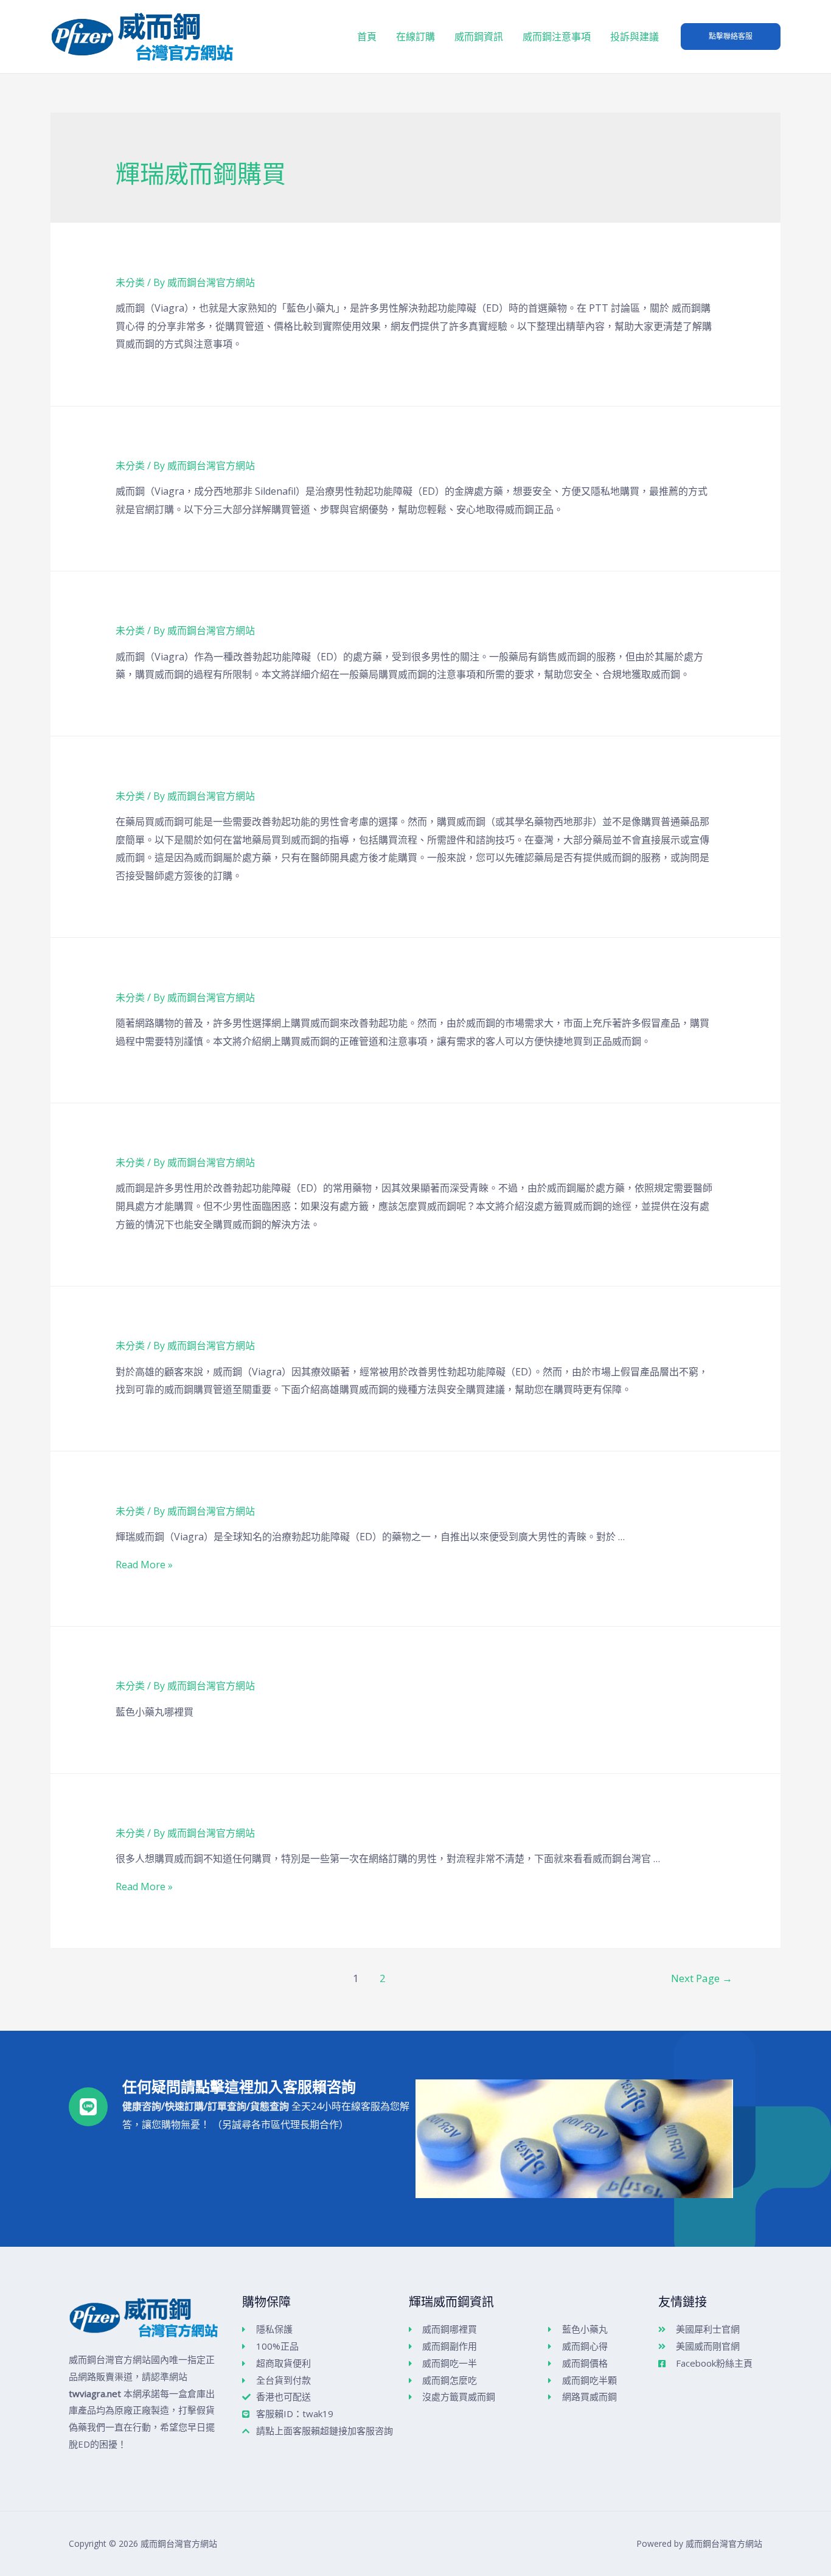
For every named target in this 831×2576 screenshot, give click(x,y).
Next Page (702, 1978)
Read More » (144, 1565)
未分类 (130, 282)
